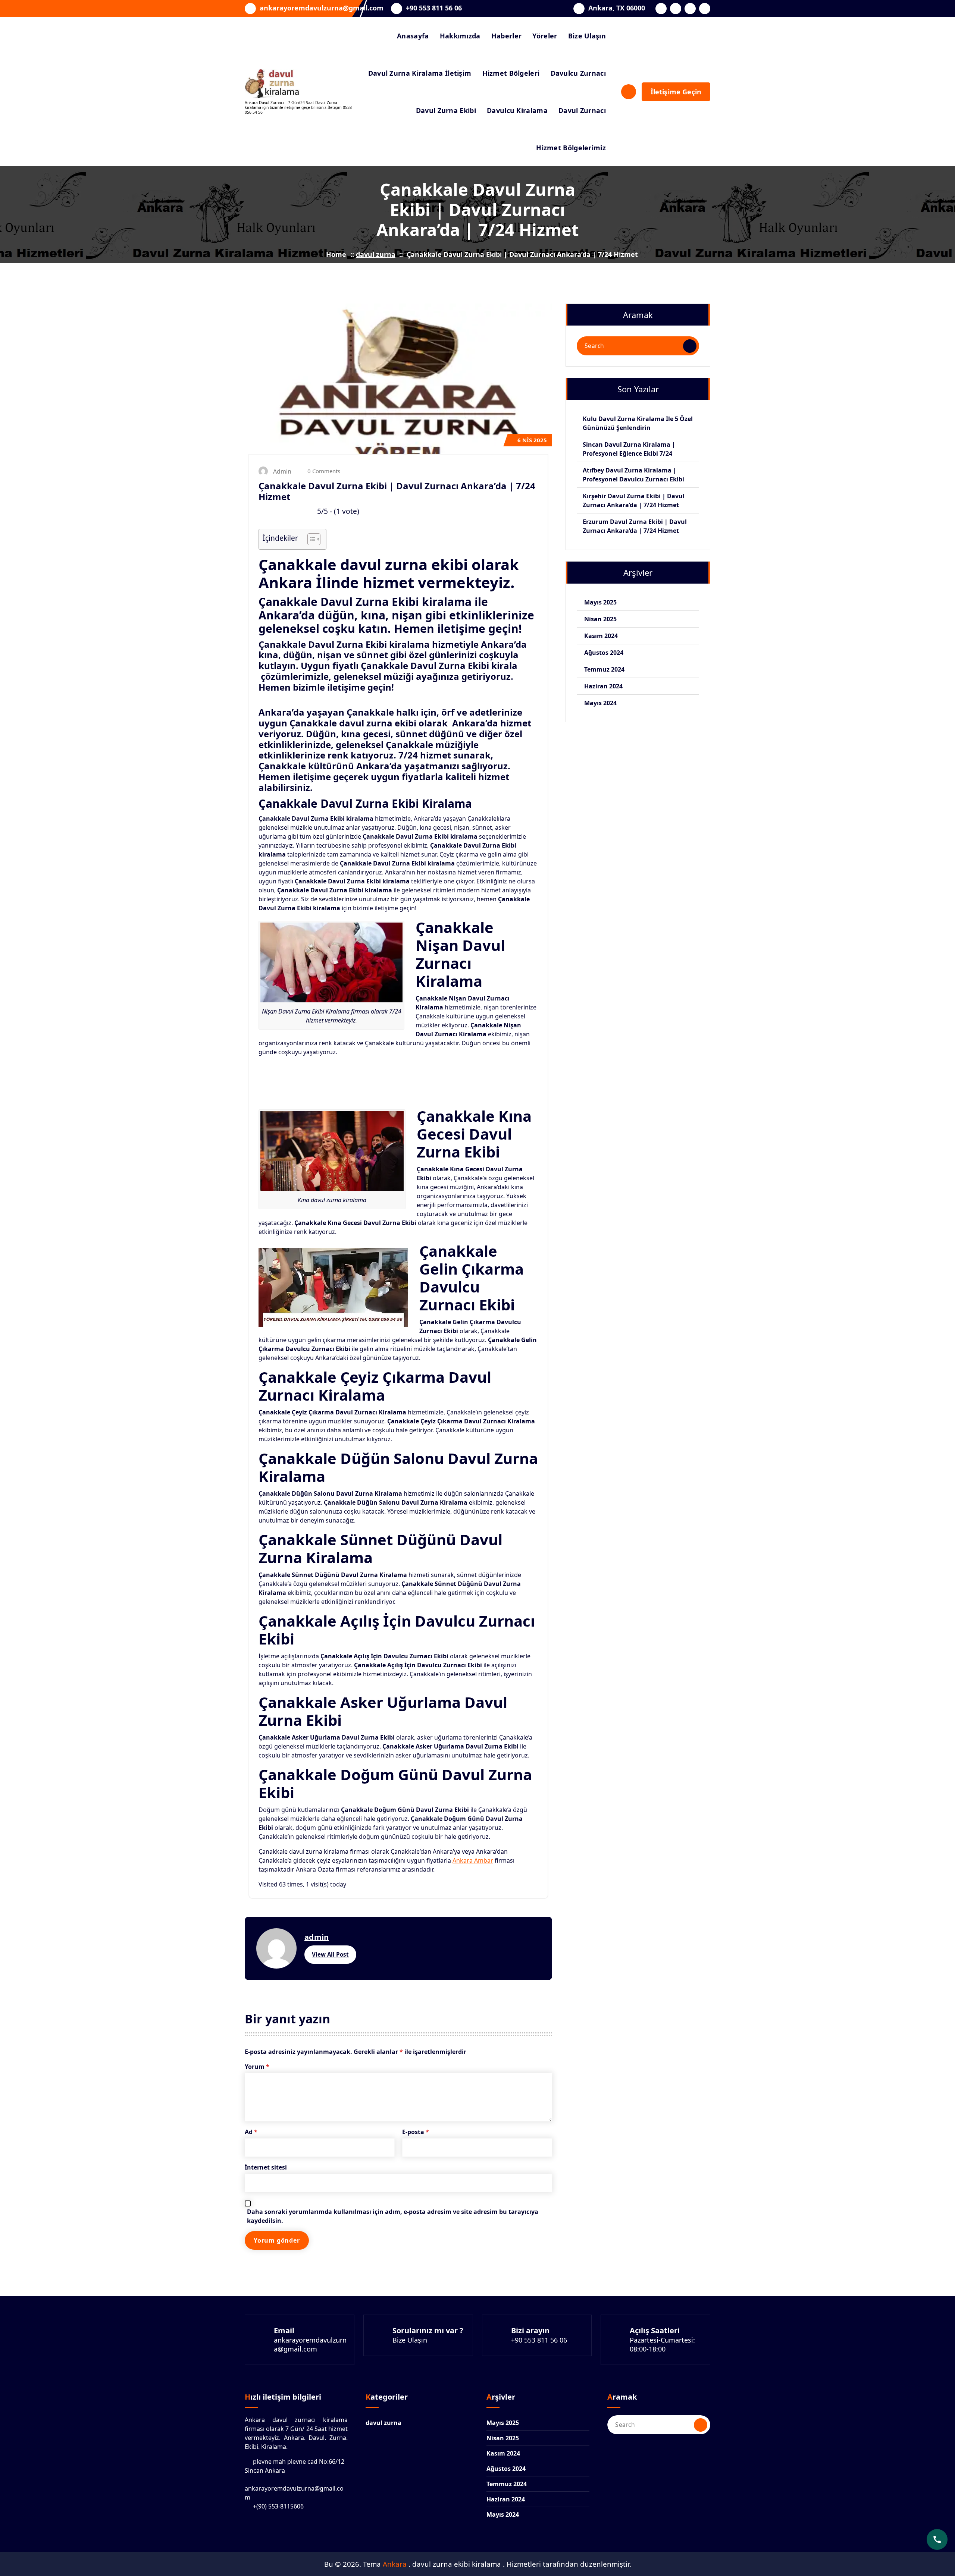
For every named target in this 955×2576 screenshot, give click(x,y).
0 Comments (323, 471)
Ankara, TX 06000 (617, 8)
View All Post (330, 1954)
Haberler (506, 36)
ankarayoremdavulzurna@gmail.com (322, 8)
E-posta (416, 2132)
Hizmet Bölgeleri (511, 73)
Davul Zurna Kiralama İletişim (420, 73)
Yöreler (545, 36)
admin (317, 1937)
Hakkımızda (460, 36)
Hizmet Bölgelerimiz (571, 148)
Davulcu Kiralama (517, 110)
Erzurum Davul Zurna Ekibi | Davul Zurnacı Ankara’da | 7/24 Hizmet (635, 526)
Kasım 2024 (601, 636)
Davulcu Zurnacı (578, 73)
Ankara (396, 2564)
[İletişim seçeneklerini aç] (937, 2539)
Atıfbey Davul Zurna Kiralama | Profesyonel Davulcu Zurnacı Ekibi (633, 475)
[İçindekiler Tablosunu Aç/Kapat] (310, 539)
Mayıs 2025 (600, 602)
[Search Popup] (629, 92)
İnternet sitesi (266, 2167)
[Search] (690, 346)
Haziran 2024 (603, 686)
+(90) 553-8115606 (278, 2506)
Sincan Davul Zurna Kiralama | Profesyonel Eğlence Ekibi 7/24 (629, 449)
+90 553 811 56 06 (434, 8)
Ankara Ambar (473, 1860)
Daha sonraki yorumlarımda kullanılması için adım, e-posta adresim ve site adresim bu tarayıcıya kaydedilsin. (393, 2216)
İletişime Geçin (676, 92)
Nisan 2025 (600, 619)
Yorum (257, 2067)
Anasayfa (413, 36)
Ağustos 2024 (604, 653)
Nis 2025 (532, 440)
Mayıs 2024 (600, 703)
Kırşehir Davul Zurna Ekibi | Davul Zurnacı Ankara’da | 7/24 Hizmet (634, 500)
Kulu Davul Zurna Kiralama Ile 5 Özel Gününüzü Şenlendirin (638, 423)
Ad (251, 2132)
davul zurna (376, 254)
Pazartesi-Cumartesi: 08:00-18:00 (662, 2344)
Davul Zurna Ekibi (446, 110)
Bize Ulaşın (587, 36)
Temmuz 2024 (604, 669)
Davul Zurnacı (582, 110)
